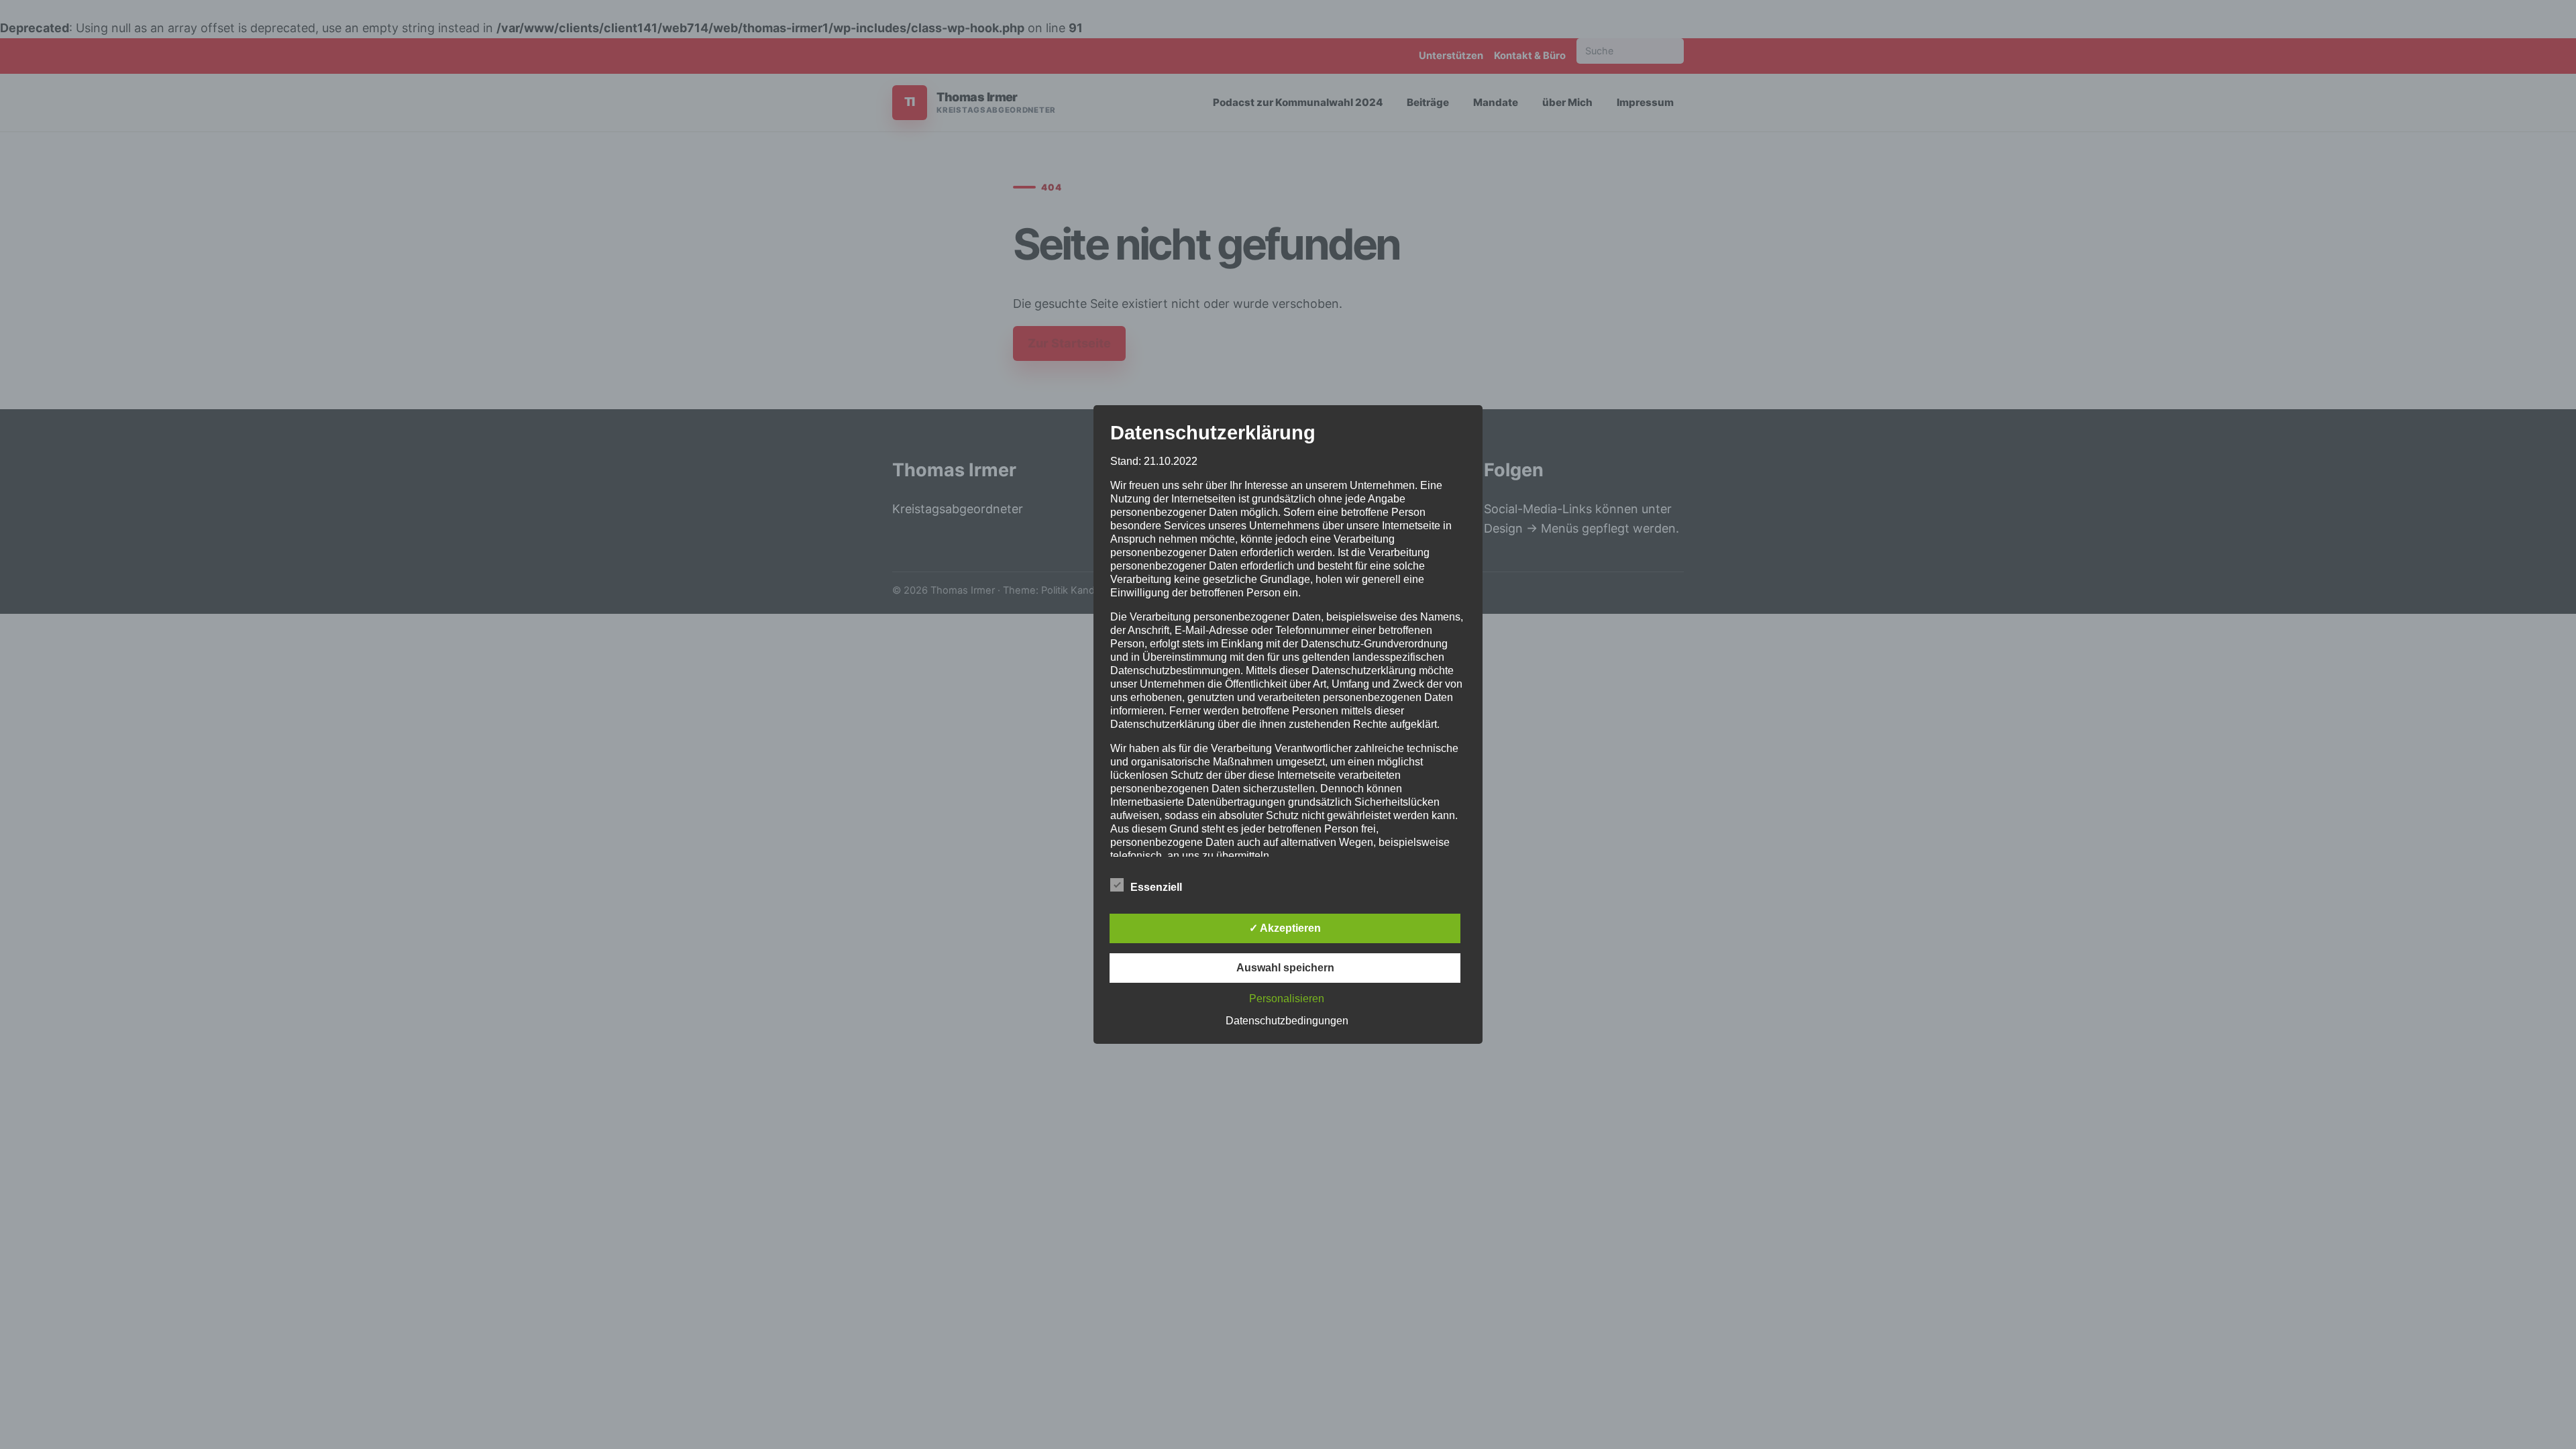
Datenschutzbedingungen (1287, 1021)
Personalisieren (1287, 999)
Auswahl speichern (1285, 968)
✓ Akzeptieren (1285, 928)
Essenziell (1156, 887)
